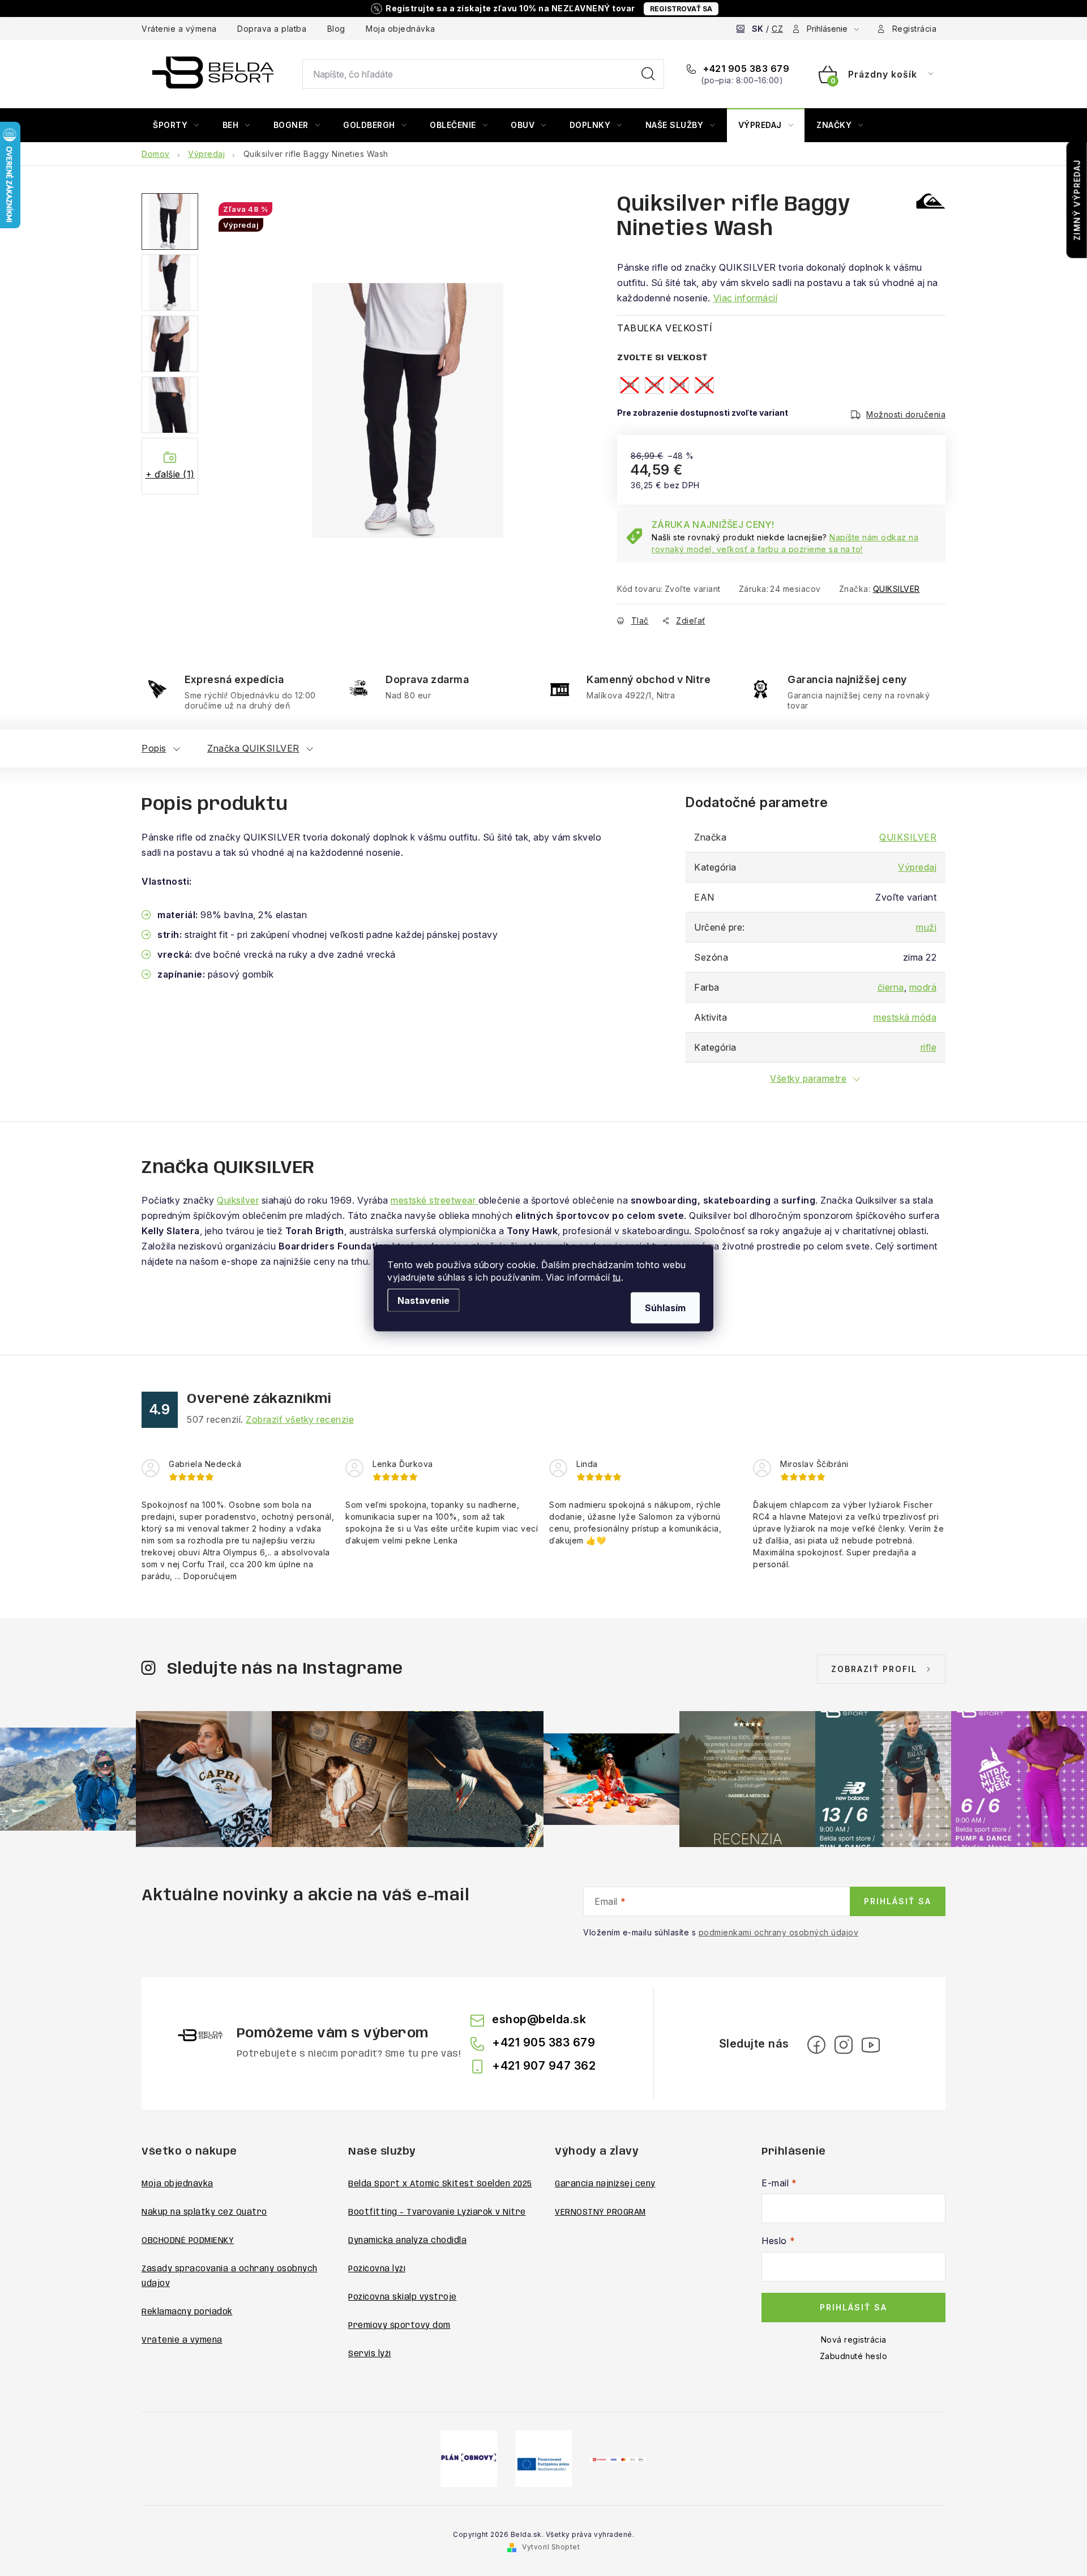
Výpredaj (917, 867)
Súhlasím (665, 1308)
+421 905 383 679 (745, 69)
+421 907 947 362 (544, 2066)
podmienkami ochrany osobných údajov (779, 1932)
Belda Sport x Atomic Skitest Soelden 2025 (440, 2184)
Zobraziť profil (874, 1669)
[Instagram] (844, 2045)
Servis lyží (370, 2354)
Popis (154, 748)
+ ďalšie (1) (170, 474)
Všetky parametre (808, 1078)
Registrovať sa (681, 9)
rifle (929, 1047)
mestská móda (905, 1017)
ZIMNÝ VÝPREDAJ (1077, 200)
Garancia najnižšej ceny (605, 2184)
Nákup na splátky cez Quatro (204, 2212)
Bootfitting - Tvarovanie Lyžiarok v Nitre (437, 2212)
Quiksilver (238, 1200)
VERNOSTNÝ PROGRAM (600, 2212)
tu (617, 1277)
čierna (891, 987)
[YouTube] (871, 2045)
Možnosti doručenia (906, 414)
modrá (923, 987)
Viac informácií (746, 298)
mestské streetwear (435, 1200)
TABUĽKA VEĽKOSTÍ (665, 328)
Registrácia (915, 29)
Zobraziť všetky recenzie (300, 1419)
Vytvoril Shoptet (551, 2547)
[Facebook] (816, 2045)
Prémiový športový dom (399, 2326)
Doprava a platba (272, 29)
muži (926, 927)
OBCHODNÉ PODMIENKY (188, 2241)
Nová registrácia (854, 2340)
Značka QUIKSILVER (253, 748)
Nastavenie (423, 1300)
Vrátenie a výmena (179, 29)
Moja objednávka (401, 29)
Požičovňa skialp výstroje (403, 2297)
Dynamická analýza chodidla (407, 2241)
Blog (336, 29)
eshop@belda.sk (539, 2019)
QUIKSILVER (896, 589)
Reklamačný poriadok (187, 2312)
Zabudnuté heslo (854, 2356)
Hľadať (648, 74)
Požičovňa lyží (377, 2269)
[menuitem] (176, 125)
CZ (777, 29)
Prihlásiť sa (898, 1901)
